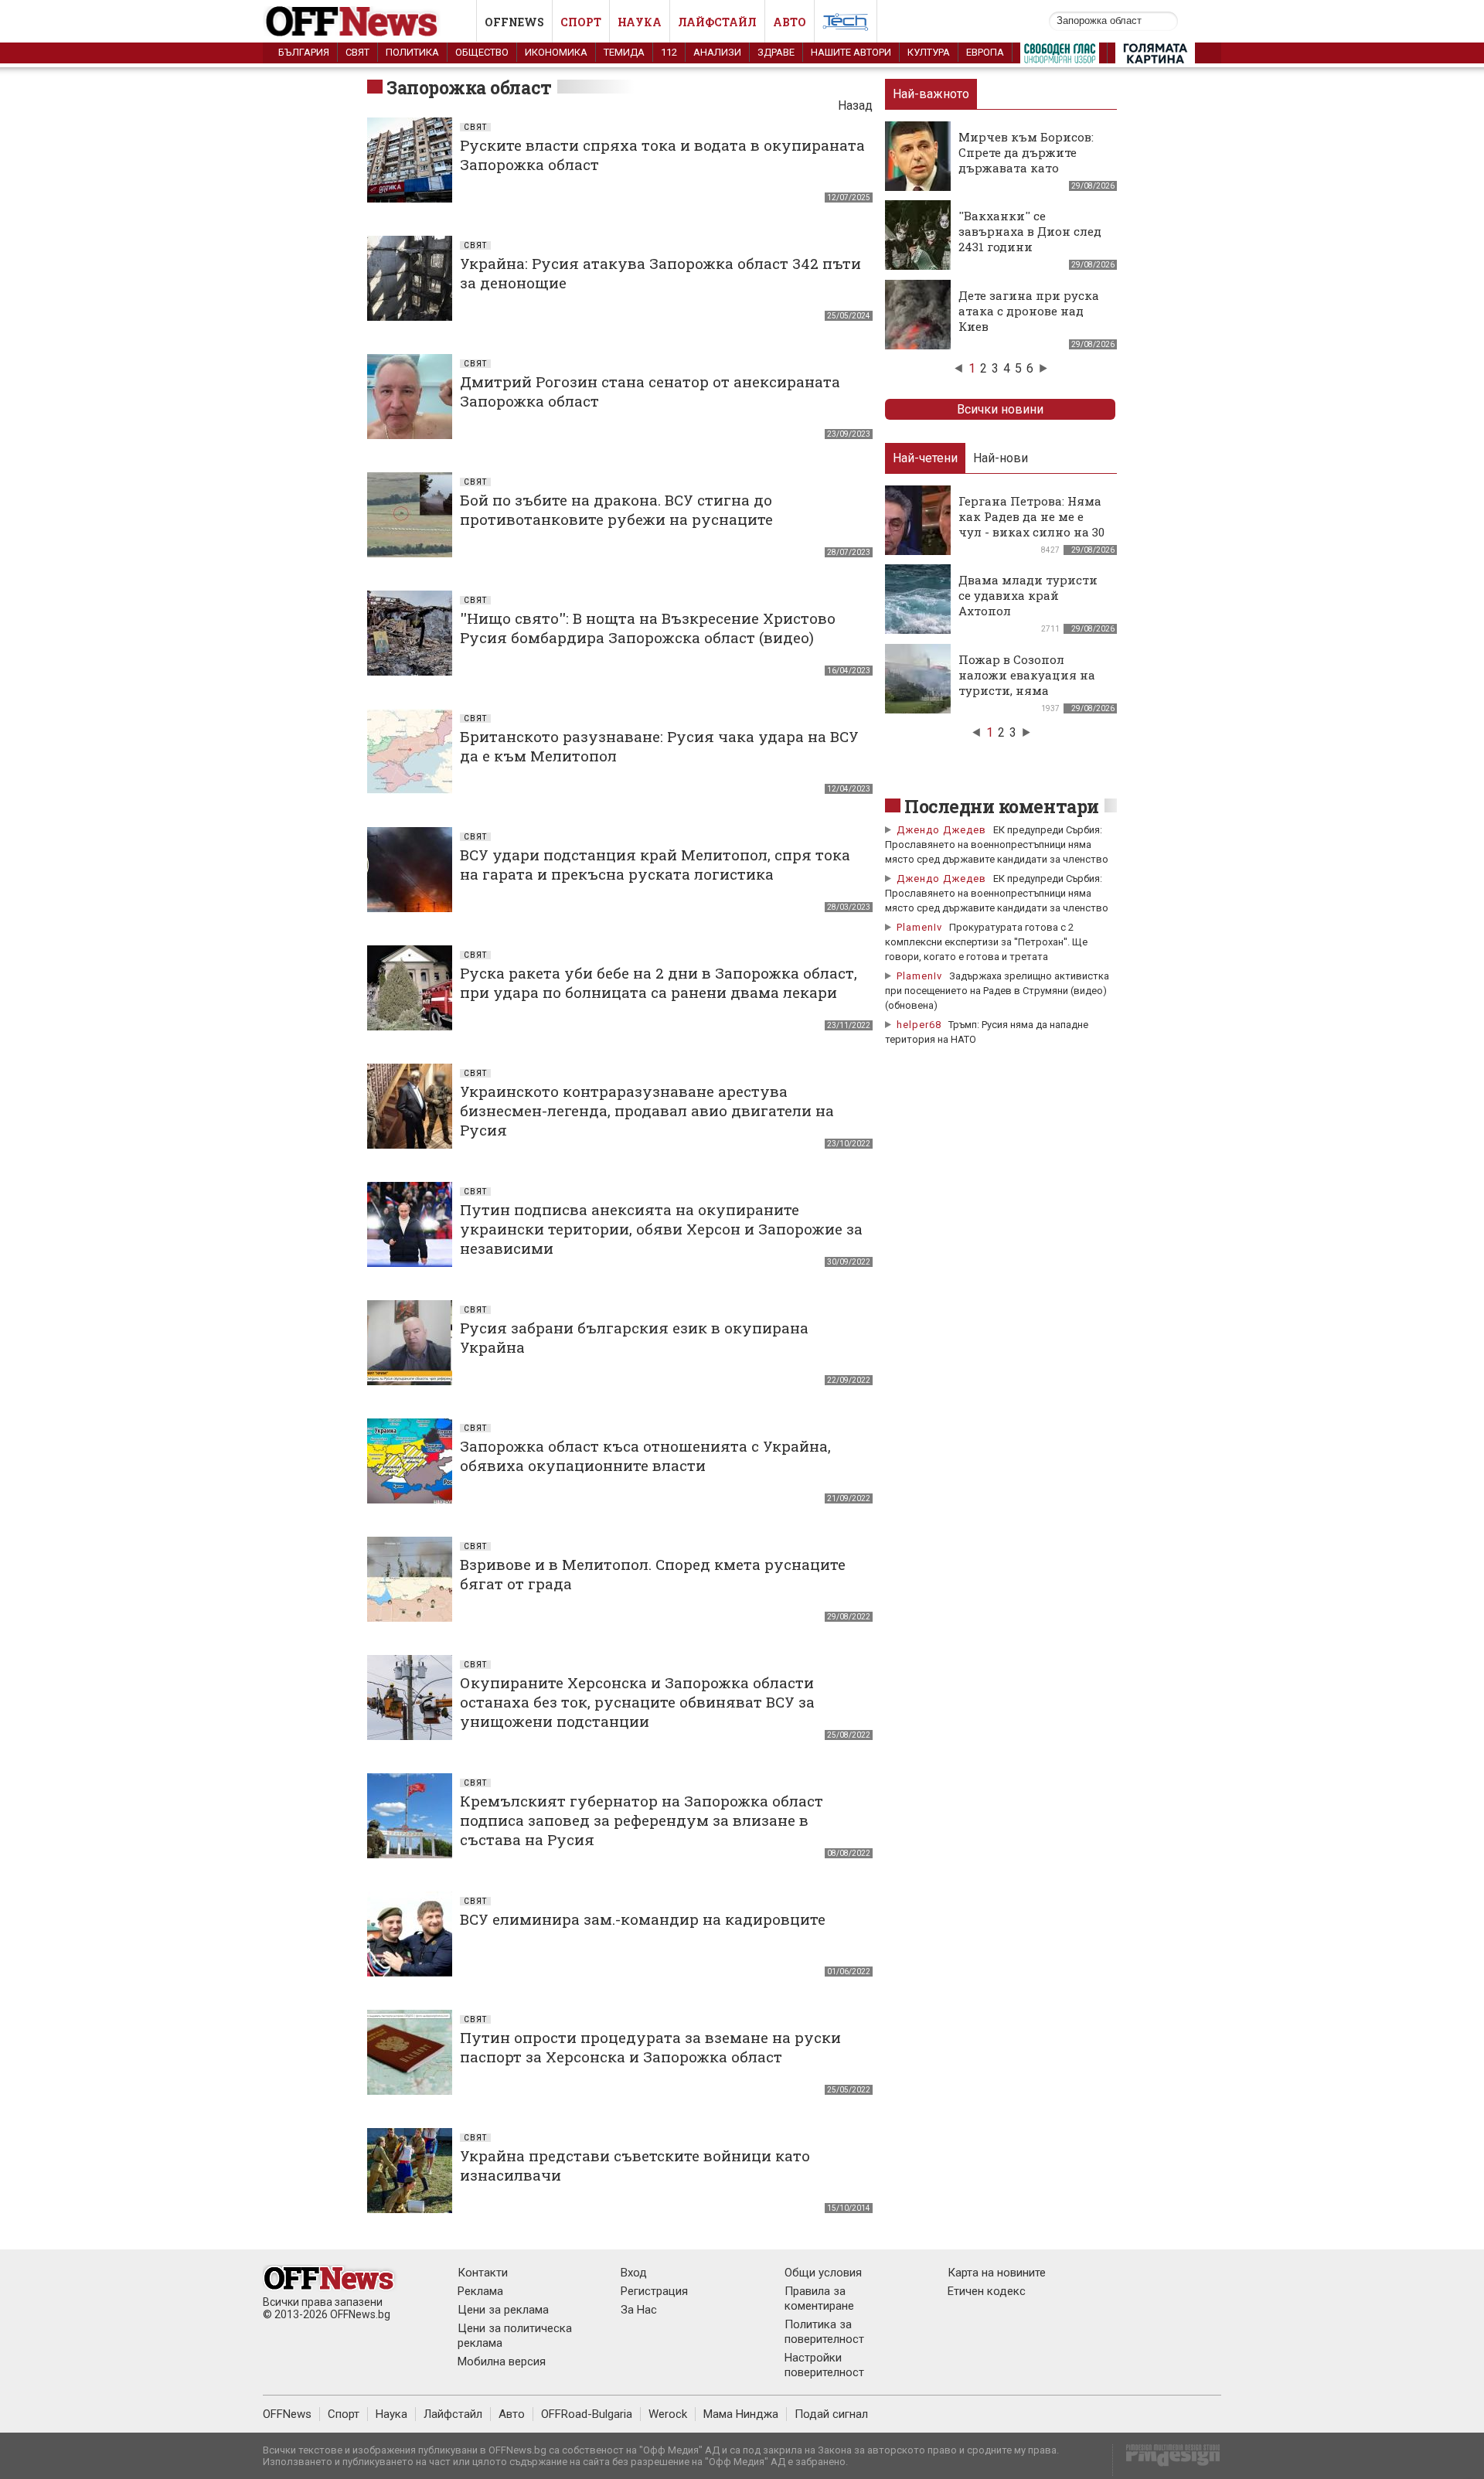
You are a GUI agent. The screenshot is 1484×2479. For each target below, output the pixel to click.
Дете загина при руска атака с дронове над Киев (1029, 311)
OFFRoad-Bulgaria (587, 2414)
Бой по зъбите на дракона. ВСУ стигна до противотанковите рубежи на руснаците (616, 509)
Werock (668, 2414)
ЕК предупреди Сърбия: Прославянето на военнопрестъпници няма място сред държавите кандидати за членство (997, 844)
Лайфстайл (717, 22)
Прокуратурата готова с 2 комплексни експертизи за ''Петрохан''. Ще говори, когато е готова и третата (986, 942)
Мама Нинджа (741, 2414)
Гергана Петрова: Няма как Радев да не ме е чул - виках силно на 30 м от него (1031, 524)
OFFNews (287, 2414)
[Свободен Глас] (1060, 56)
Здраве (776, 52)
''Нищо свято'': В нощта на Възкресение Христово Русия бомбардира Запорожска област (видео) (648, 628)
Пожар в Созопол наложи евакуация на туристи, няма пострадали (1027, 683)
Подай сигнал (831, 2414)
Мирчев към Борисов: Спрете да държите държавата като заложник (1026, 160)
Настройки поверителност (824, 2365)
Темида (624, 52)
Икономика (556, 52)
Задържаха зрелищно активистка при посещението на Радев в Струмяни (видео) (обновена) (997, 991)
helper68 (919, 1025)
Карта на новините (997, 2273)
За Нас (639, 2310)
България (304, 52)
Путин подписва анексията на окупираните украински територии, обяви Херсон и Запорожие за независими (661, 1229)
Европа (985, 52)
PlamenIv (919, 927)
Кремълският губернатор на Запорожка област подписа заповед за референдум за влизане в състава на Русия (642, 1820)
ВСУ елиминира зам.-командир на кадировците (643, 1919)
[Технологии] (846, 25)
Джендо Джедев (941, 830)
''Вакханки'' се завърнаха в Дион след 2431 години (1030, 231)
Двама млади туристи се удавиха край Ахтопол (1028, 595)
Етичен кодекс (987, 2291)
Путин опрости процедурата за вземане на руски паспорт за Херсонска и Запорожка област (650, 2047)
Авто (790, 22)
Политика (412, 52)
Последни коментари (1002, 806)
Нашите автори (851, 52)
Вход (634, 2273)
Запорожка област (469, 87)
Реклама (480, 2291)
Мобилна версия (502, 2362)
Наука (640, 22)
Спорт (581, 22)
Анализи (717, 52)
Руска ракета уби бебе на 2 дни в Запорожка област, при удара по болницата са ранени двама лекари (659, 982)
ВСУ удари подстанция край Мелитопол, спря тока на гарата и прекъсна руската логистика (655, 864)
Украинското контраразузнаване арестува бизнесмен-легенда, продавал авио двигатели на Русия (647, 1110)
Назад (855, 106)
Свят (357, 52)
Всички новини (1000, 409)
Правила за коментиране (819, 2299)
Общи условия (823, 2273)
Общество (482, 52)
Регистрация (654, 2291)
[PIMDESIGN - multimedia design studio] (1167, 2460)
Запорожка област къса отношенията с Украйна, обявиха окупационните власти (645, 1456)
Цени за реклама (503, 2310)
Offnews (514, 22)
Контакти (483, 2273)
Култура (929, 52)
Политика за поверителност (824, 2332)
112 (669, 52)
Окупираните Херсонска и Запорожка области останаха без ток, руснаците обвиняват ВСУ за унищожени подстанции (637, 1702)
